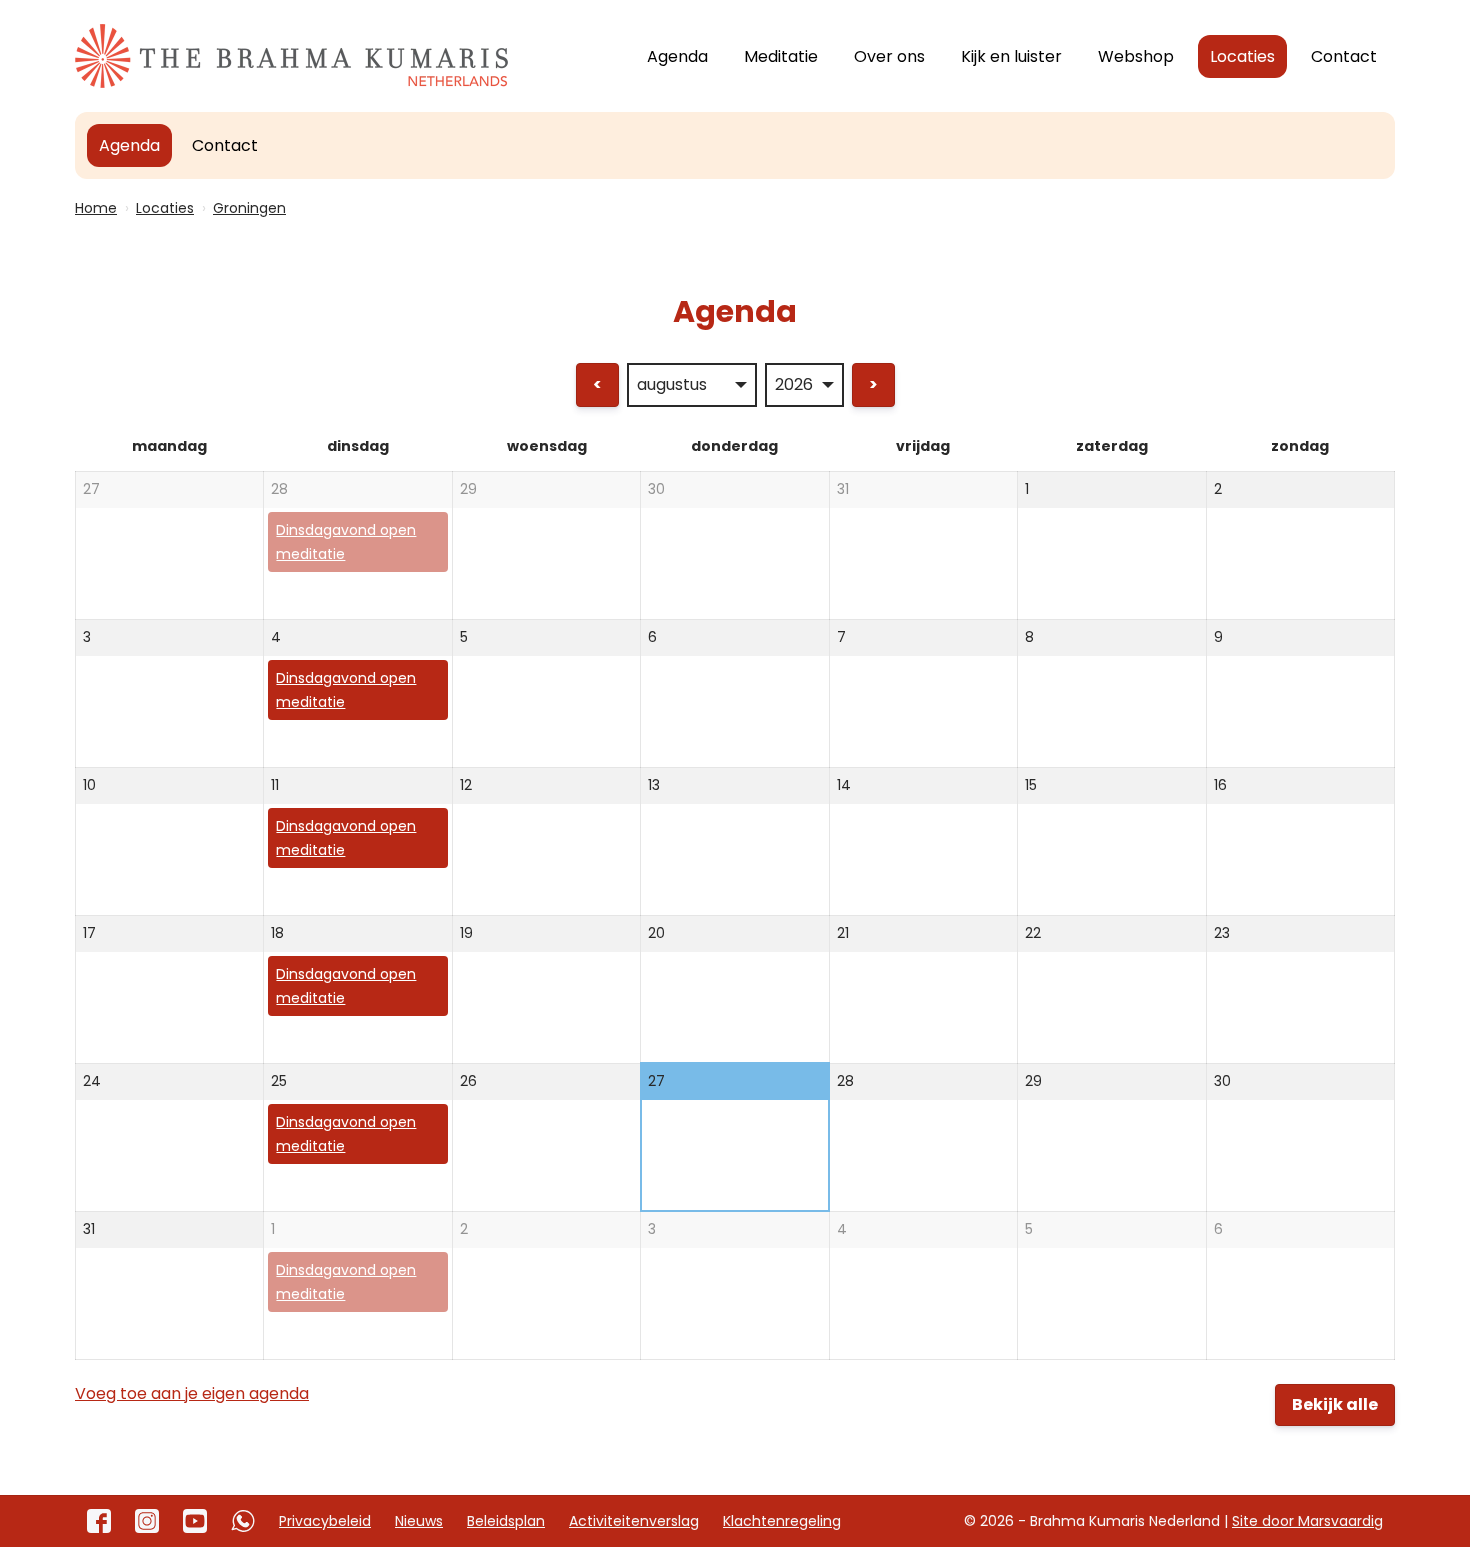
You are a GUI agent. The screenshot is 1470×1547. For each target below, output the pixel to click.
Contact (1344, 56)
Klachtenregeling (782, 1521)
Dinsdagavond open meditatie (346, 542)
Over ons (889, 56)
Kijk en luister (1011, 56)
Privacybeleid (325, 1521)
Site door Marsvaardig (1307, 1521)
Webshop (1136, 56)
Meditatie (781, 56)
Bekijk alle (1335, 1404)
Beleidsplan (506, 1521)
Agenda (677, 56)
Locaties (1242, 56)
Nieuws (419, 1521)
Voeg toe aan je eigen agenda (192, 1394)
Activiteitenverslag (634, 1521)
